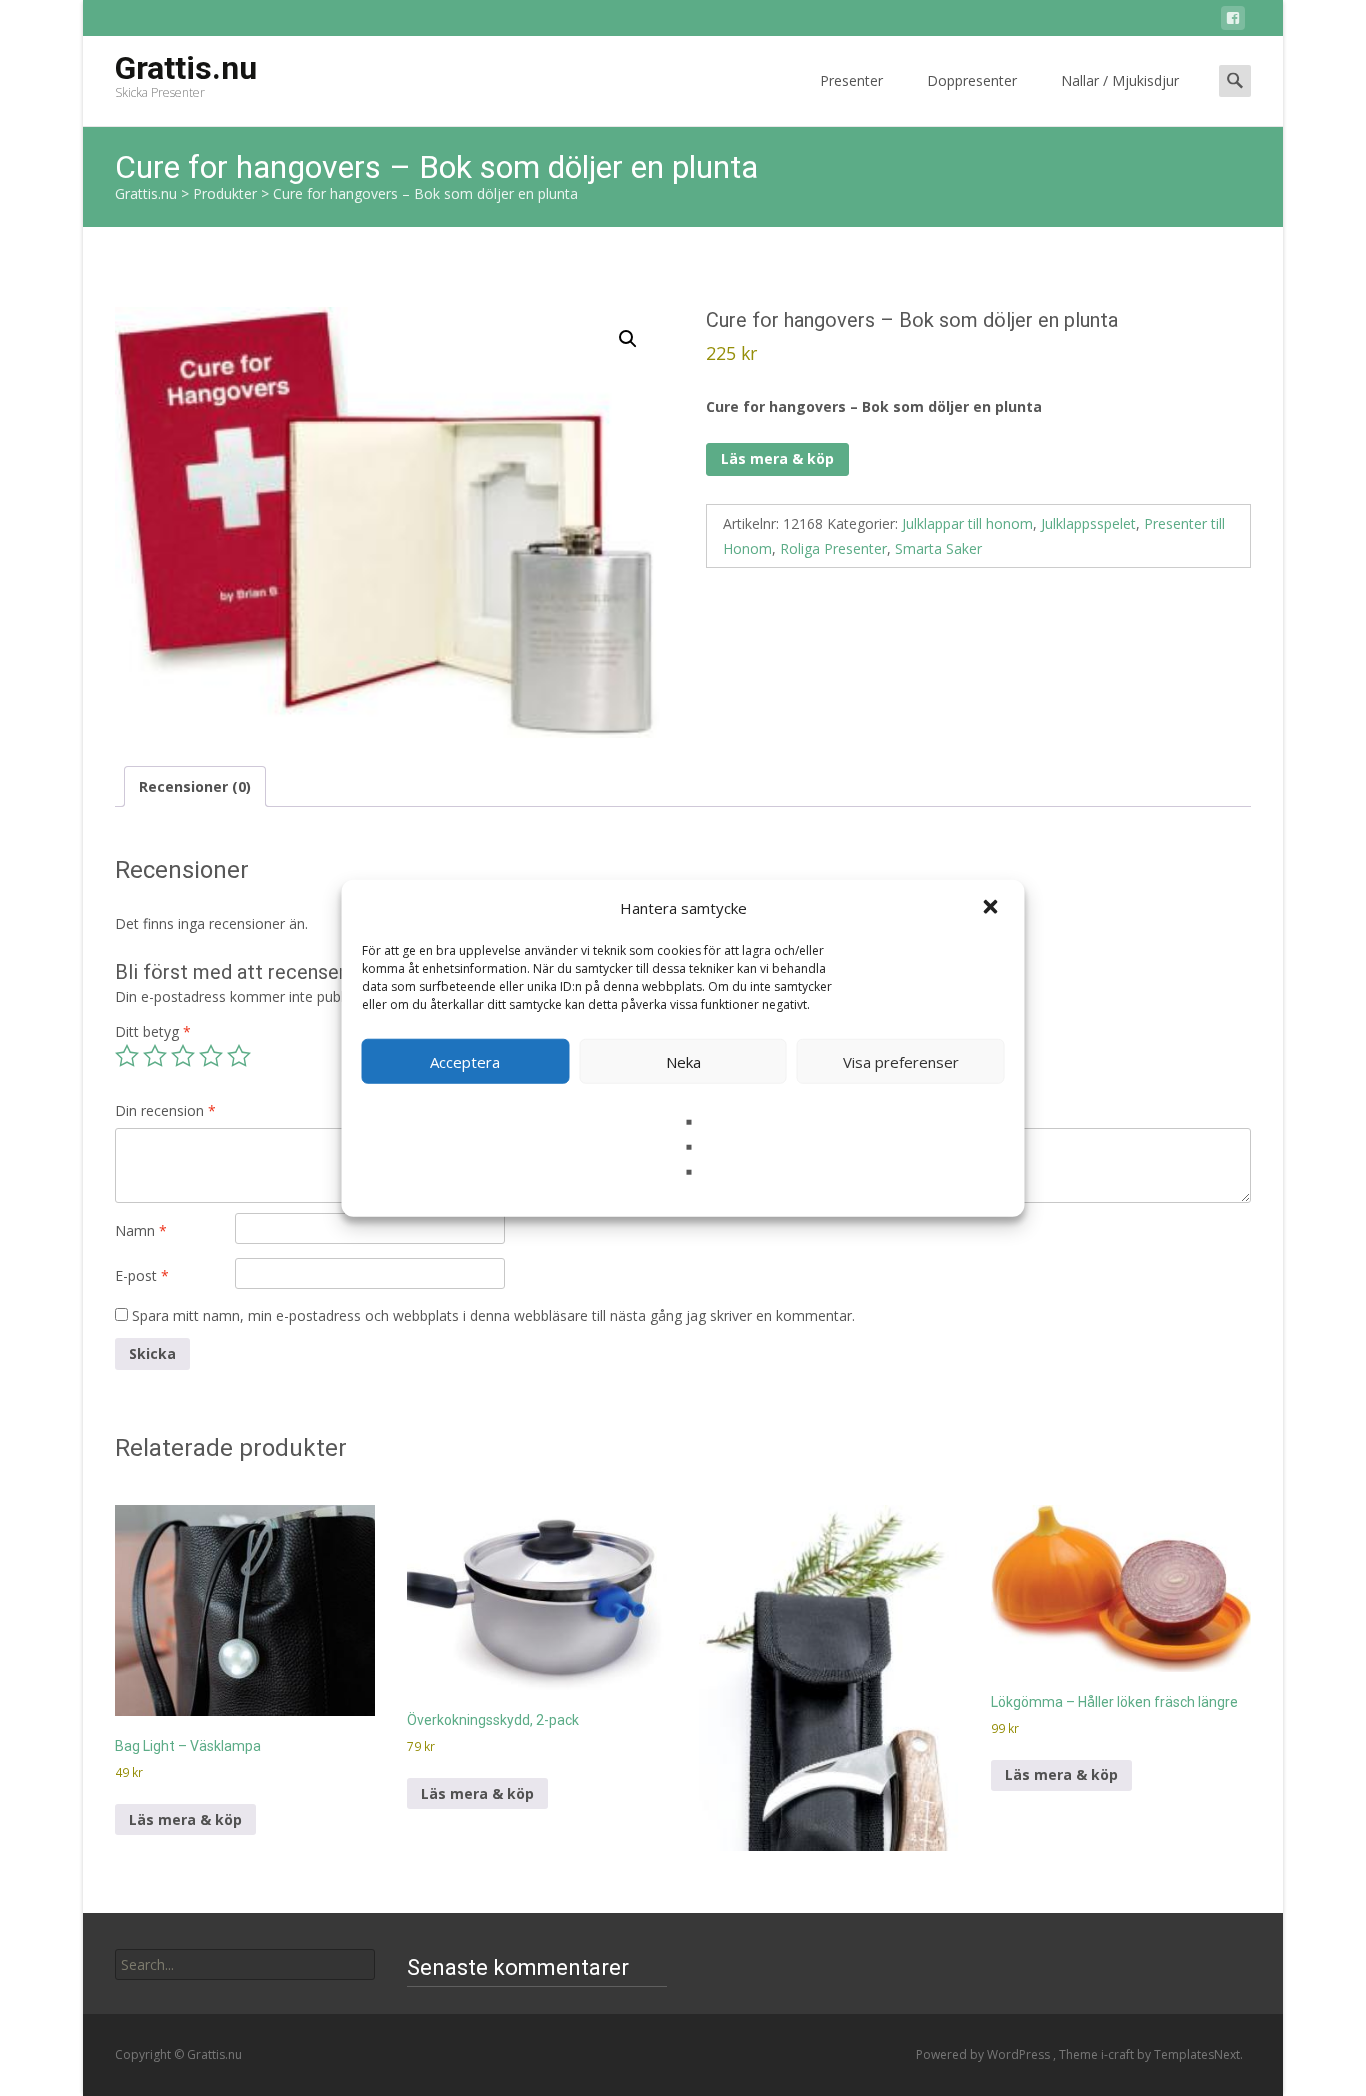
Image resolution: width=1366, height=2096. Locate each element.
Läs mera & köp (777, 458)
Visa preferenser (901, 1061)
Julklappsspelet (1088, 523)
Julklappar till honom (967, 523)
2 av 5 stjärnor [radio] (155, 1056)
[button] (993, 908)
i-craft (1119, 2054)
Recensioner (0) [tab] (195, 786)
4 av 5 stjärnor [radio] (211, 1056)
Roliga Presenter (833, 548)
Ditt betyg (153, 1031)
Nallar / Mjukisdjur (1120, 80)
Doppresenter (972, 80)
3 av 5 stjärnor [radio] (183, 1056)
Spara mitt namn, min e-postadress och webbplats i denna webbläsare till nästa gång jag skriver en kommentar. (493, 1315)
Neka (683, 1061)
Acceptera (465, 1061)
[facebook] (1233, 21)
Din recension (165, 1110)
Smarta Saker (938, 548)
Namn (141, 1230)
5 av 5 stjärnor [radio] (239, 1056)
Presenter (851, 80)
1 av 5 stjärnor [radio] (127, 1056)
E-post (142, 1275)
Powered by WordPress (984, 2054)
